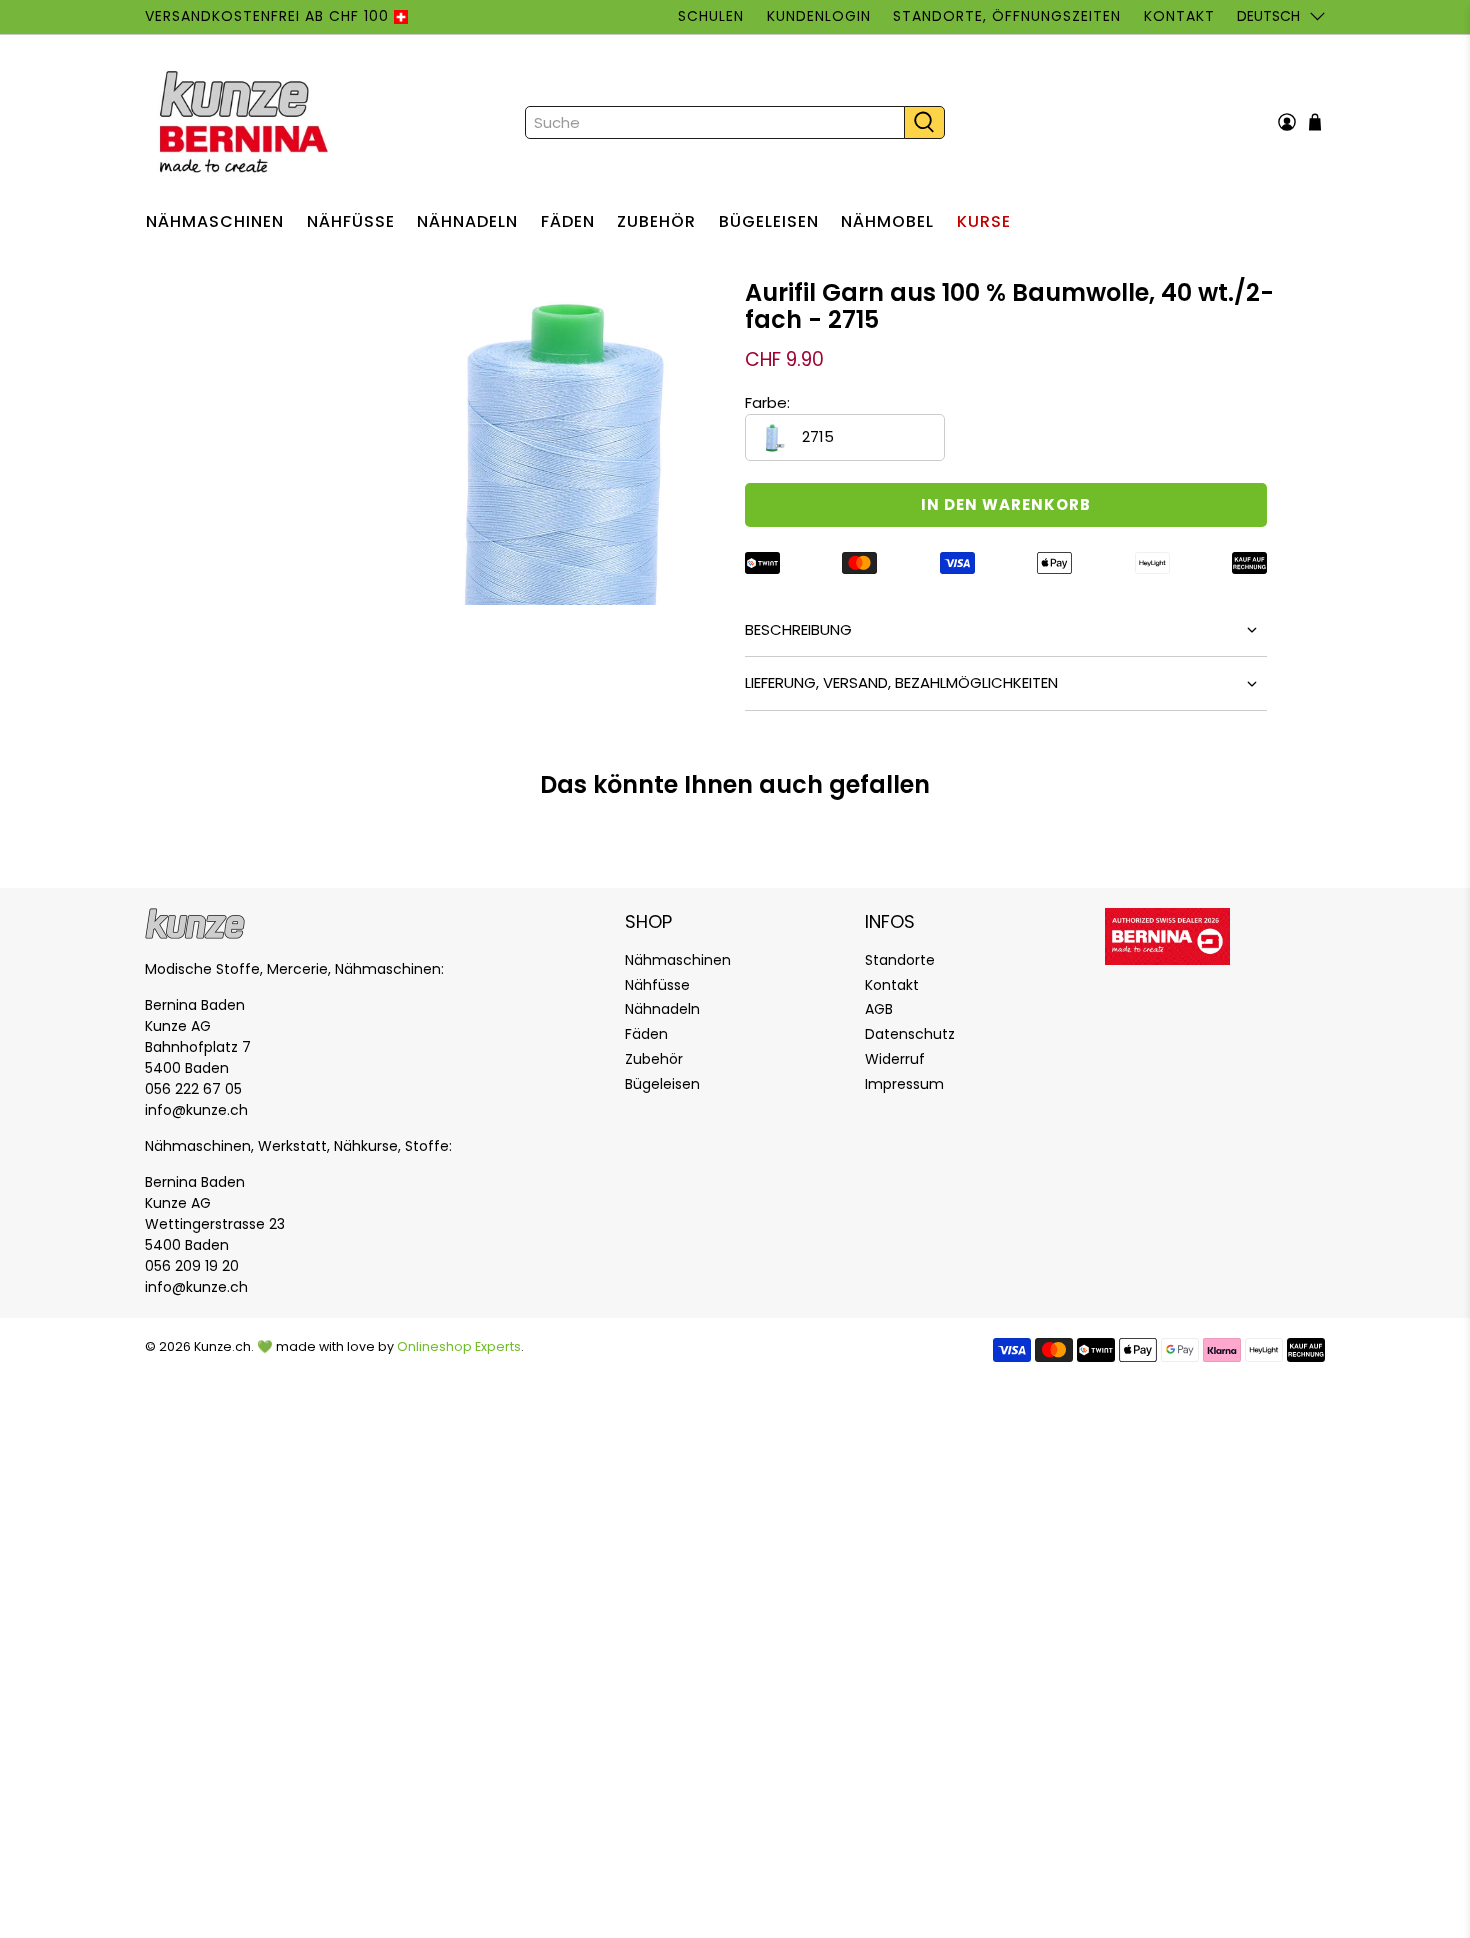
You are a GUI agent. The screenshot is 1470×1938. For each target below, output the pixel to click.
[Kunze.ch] (246, 122)
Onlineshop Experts (459, 1346)
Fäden (568, 221)
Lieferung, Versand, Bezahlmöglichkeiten (901, 682)
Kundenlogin (819, 16)
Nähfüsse (351, 221)
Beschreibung (798, 629)
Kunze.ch (222, 1346)
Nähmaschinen (215, 221)
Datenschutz (910, 1034)
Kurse (984, 221)
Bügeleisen (769, 221)
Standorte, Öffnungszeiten (1007, 16)
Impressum (904, 1084)
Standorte (900, 960)
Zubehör (656, 221)
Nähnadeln (467, 221)
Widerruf (895, 1059)
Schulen (711, 16)
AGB (879, 1009)
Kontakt (1179, 16)
